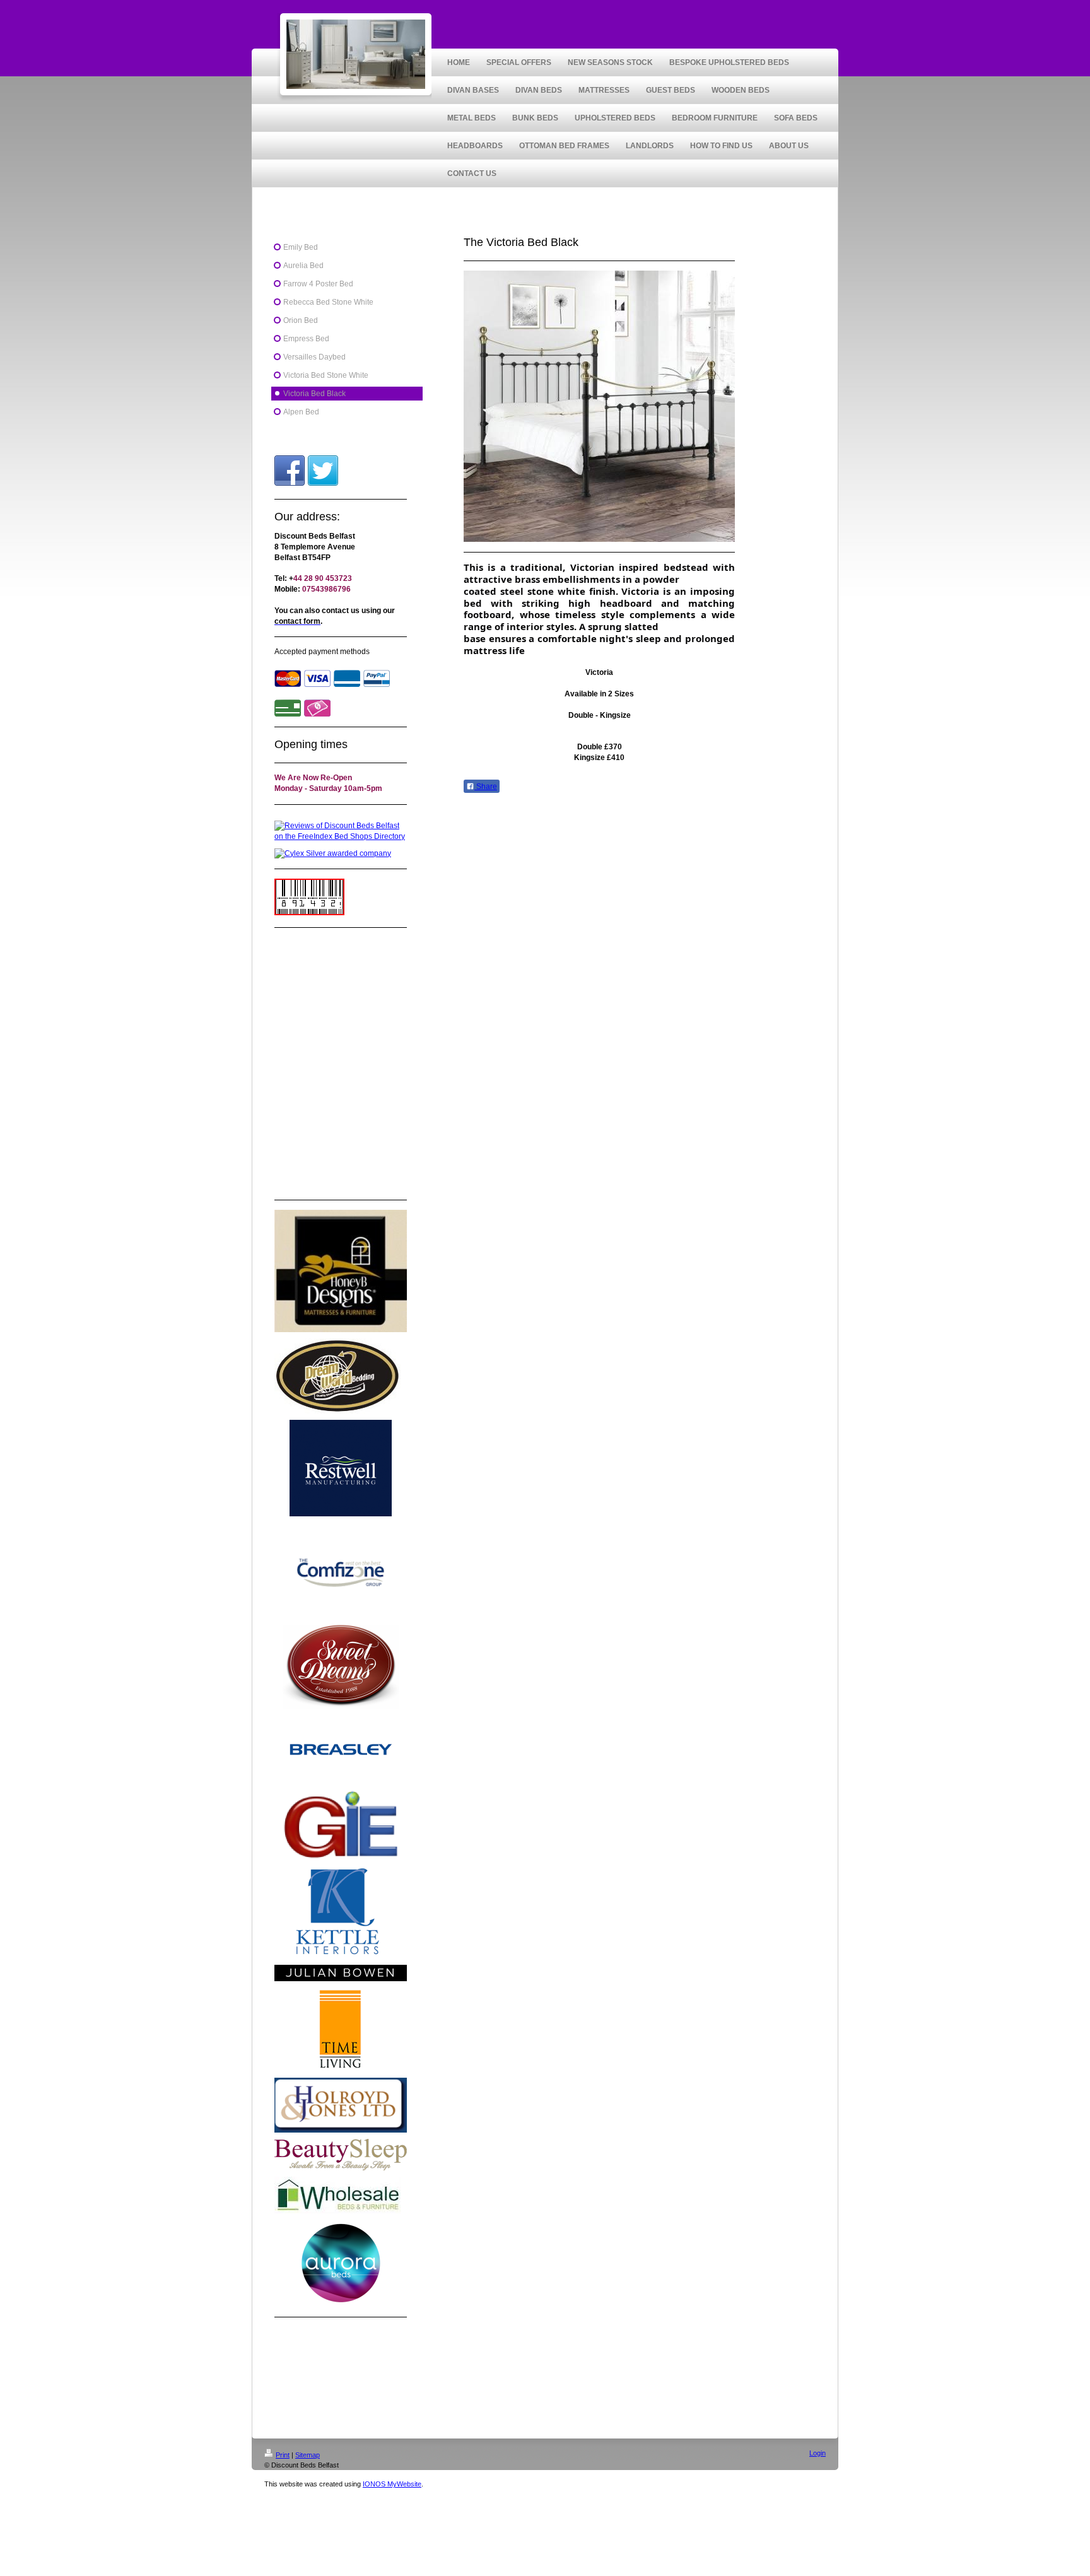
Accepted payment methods (322, 652)
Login (818, 2453)
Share (486, 787)
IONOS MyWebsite (392, 2484)
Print (283, 2455)
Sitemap (308, 2455)
